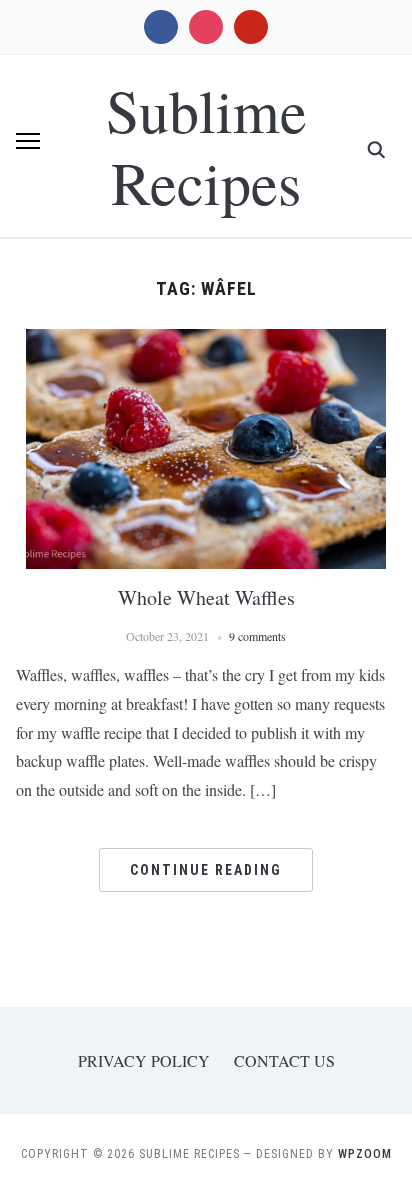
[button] (28, 141)
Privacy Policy (144, 1060)
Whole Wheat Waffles (206, 597)
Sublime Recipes (206, 146)
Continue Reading (206, 870)
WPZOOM (365, 1154)
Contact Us (284, 1060)
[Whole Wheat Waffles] (206, 341)
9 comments (257, 636)
